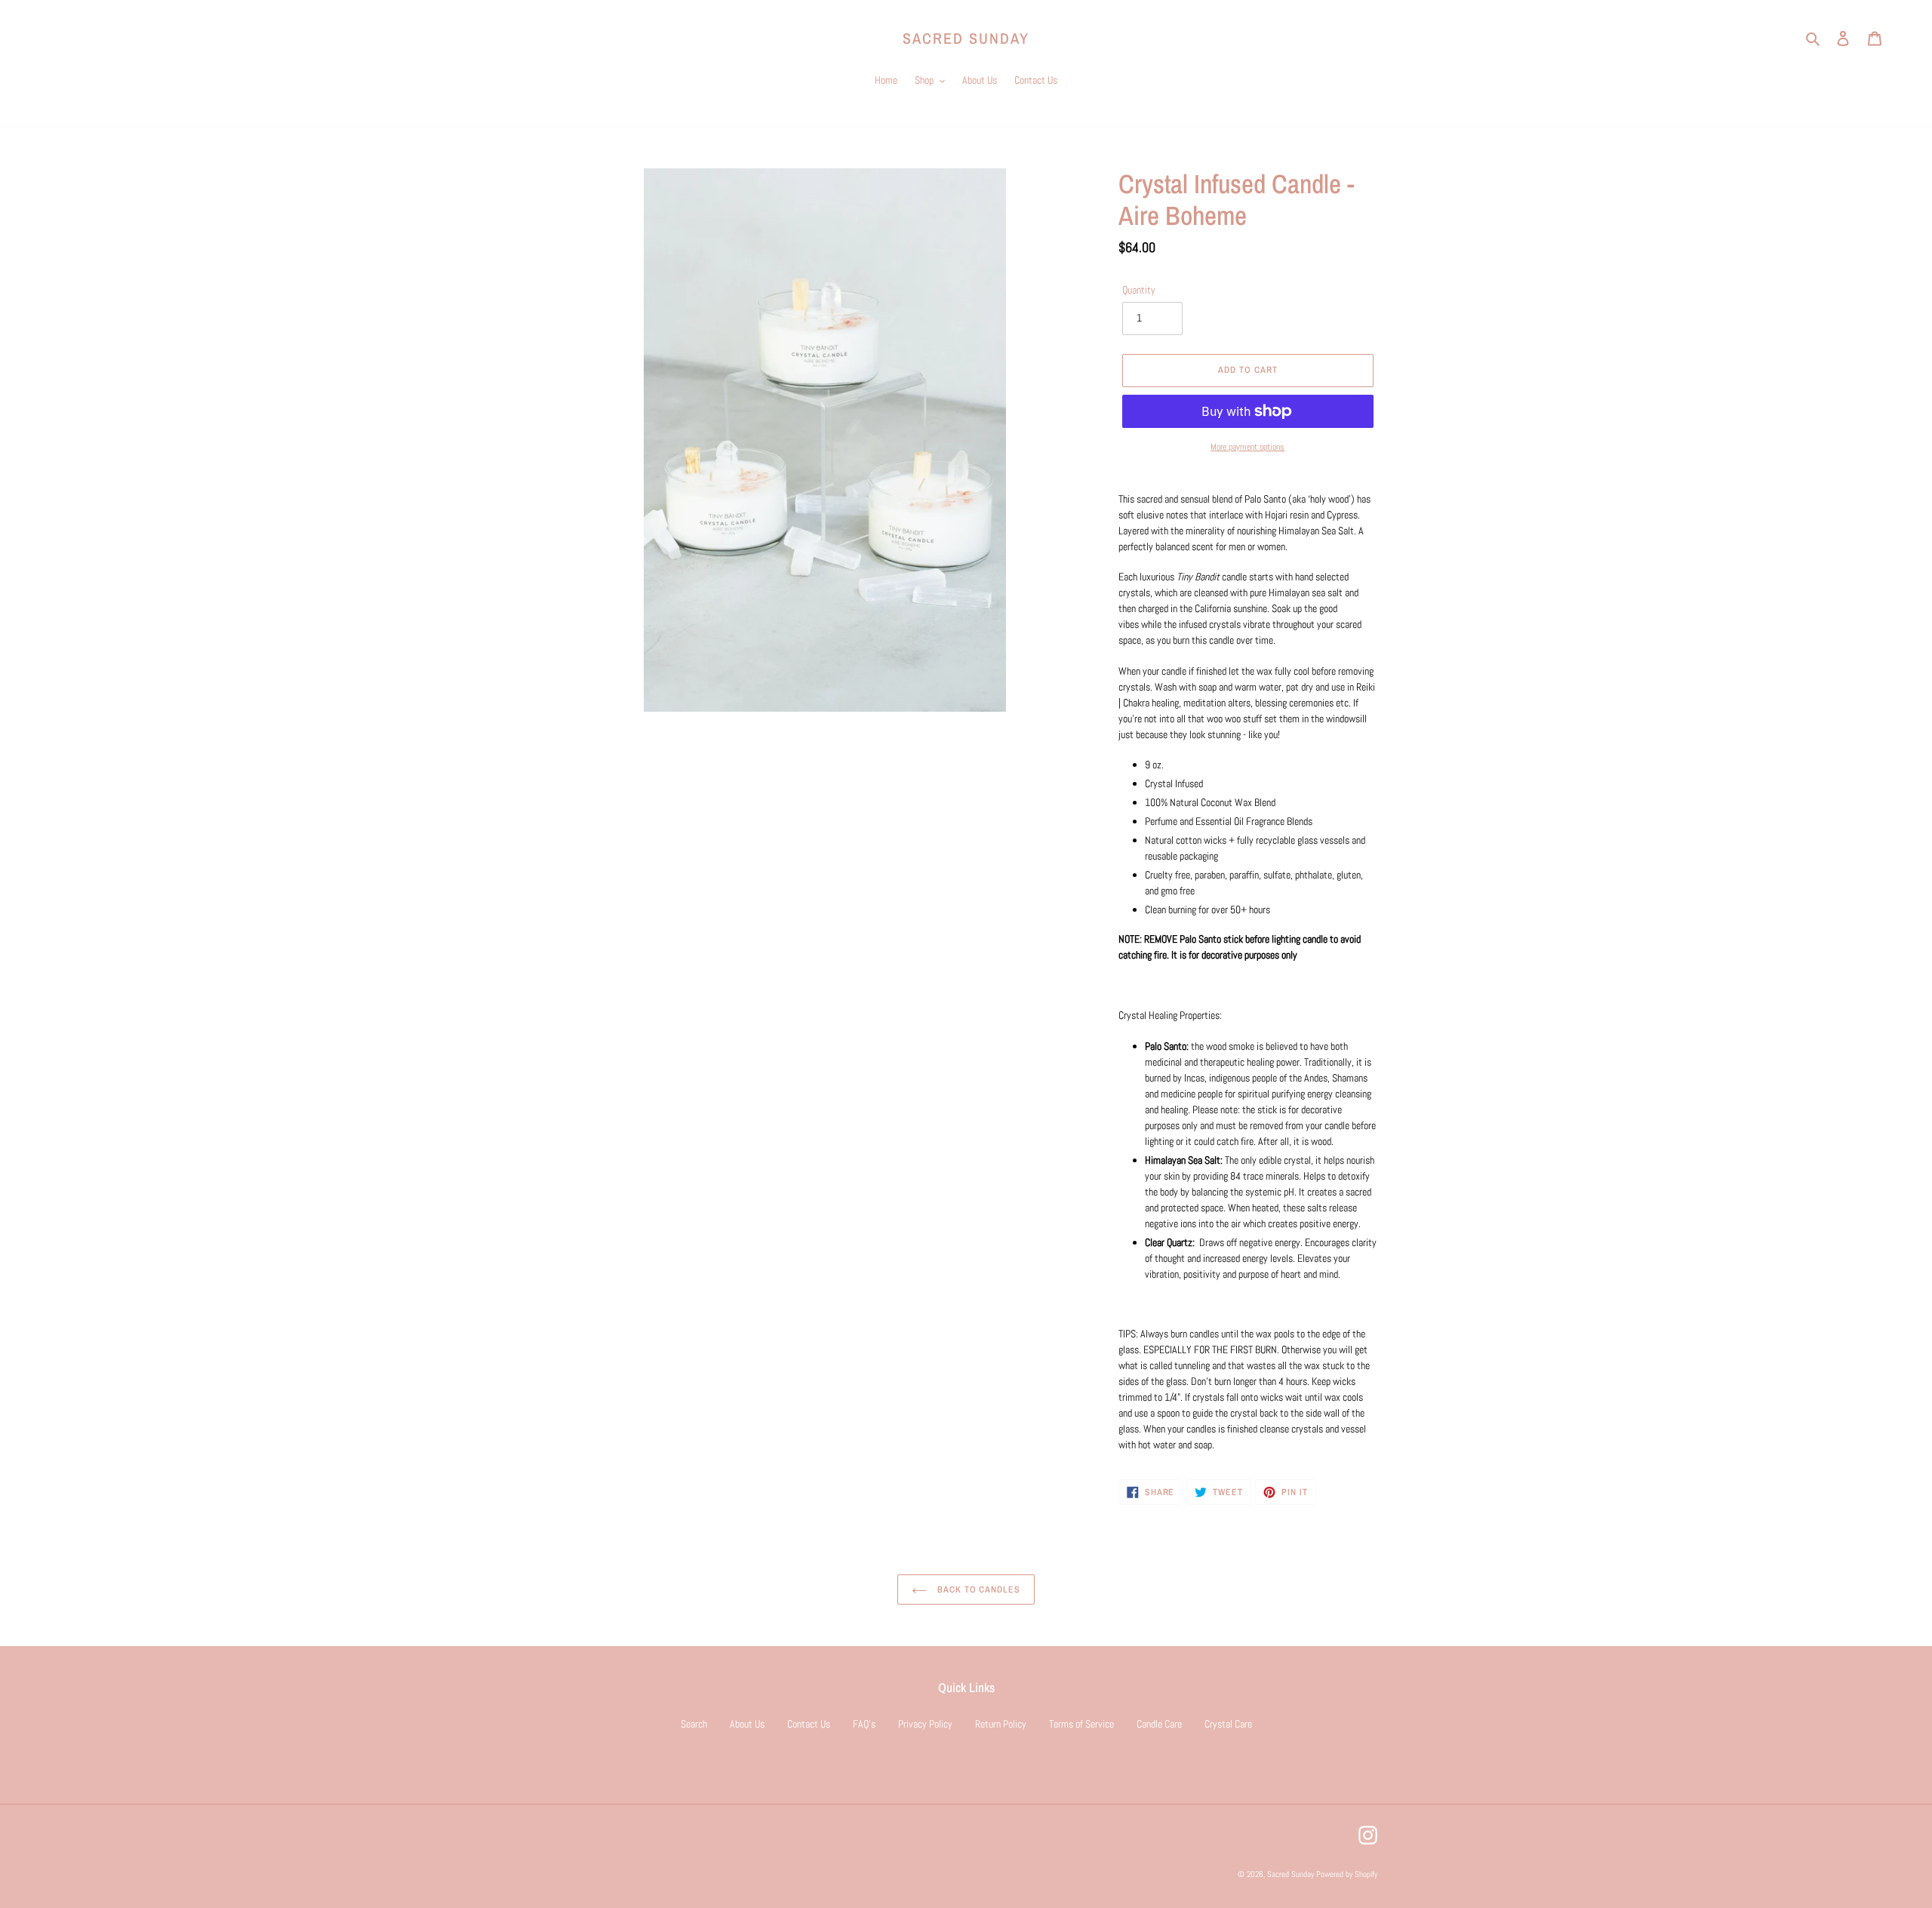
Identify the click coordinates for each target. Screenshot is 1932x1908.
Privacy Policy (925, 1724)
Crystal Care (1228, 1724)
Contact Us (809, 1724)
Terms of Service (1081, 1724)
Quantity (1139, 290)
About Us (747, 1724)
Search (694, 1724)
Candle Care (1159, 1724)
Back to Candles (977, 1589)
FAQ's (864, 1724)
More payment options (1247, 447)
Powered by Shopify (1347, 1874)
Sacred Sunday (966, 38)
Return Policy (1001, 1724)
